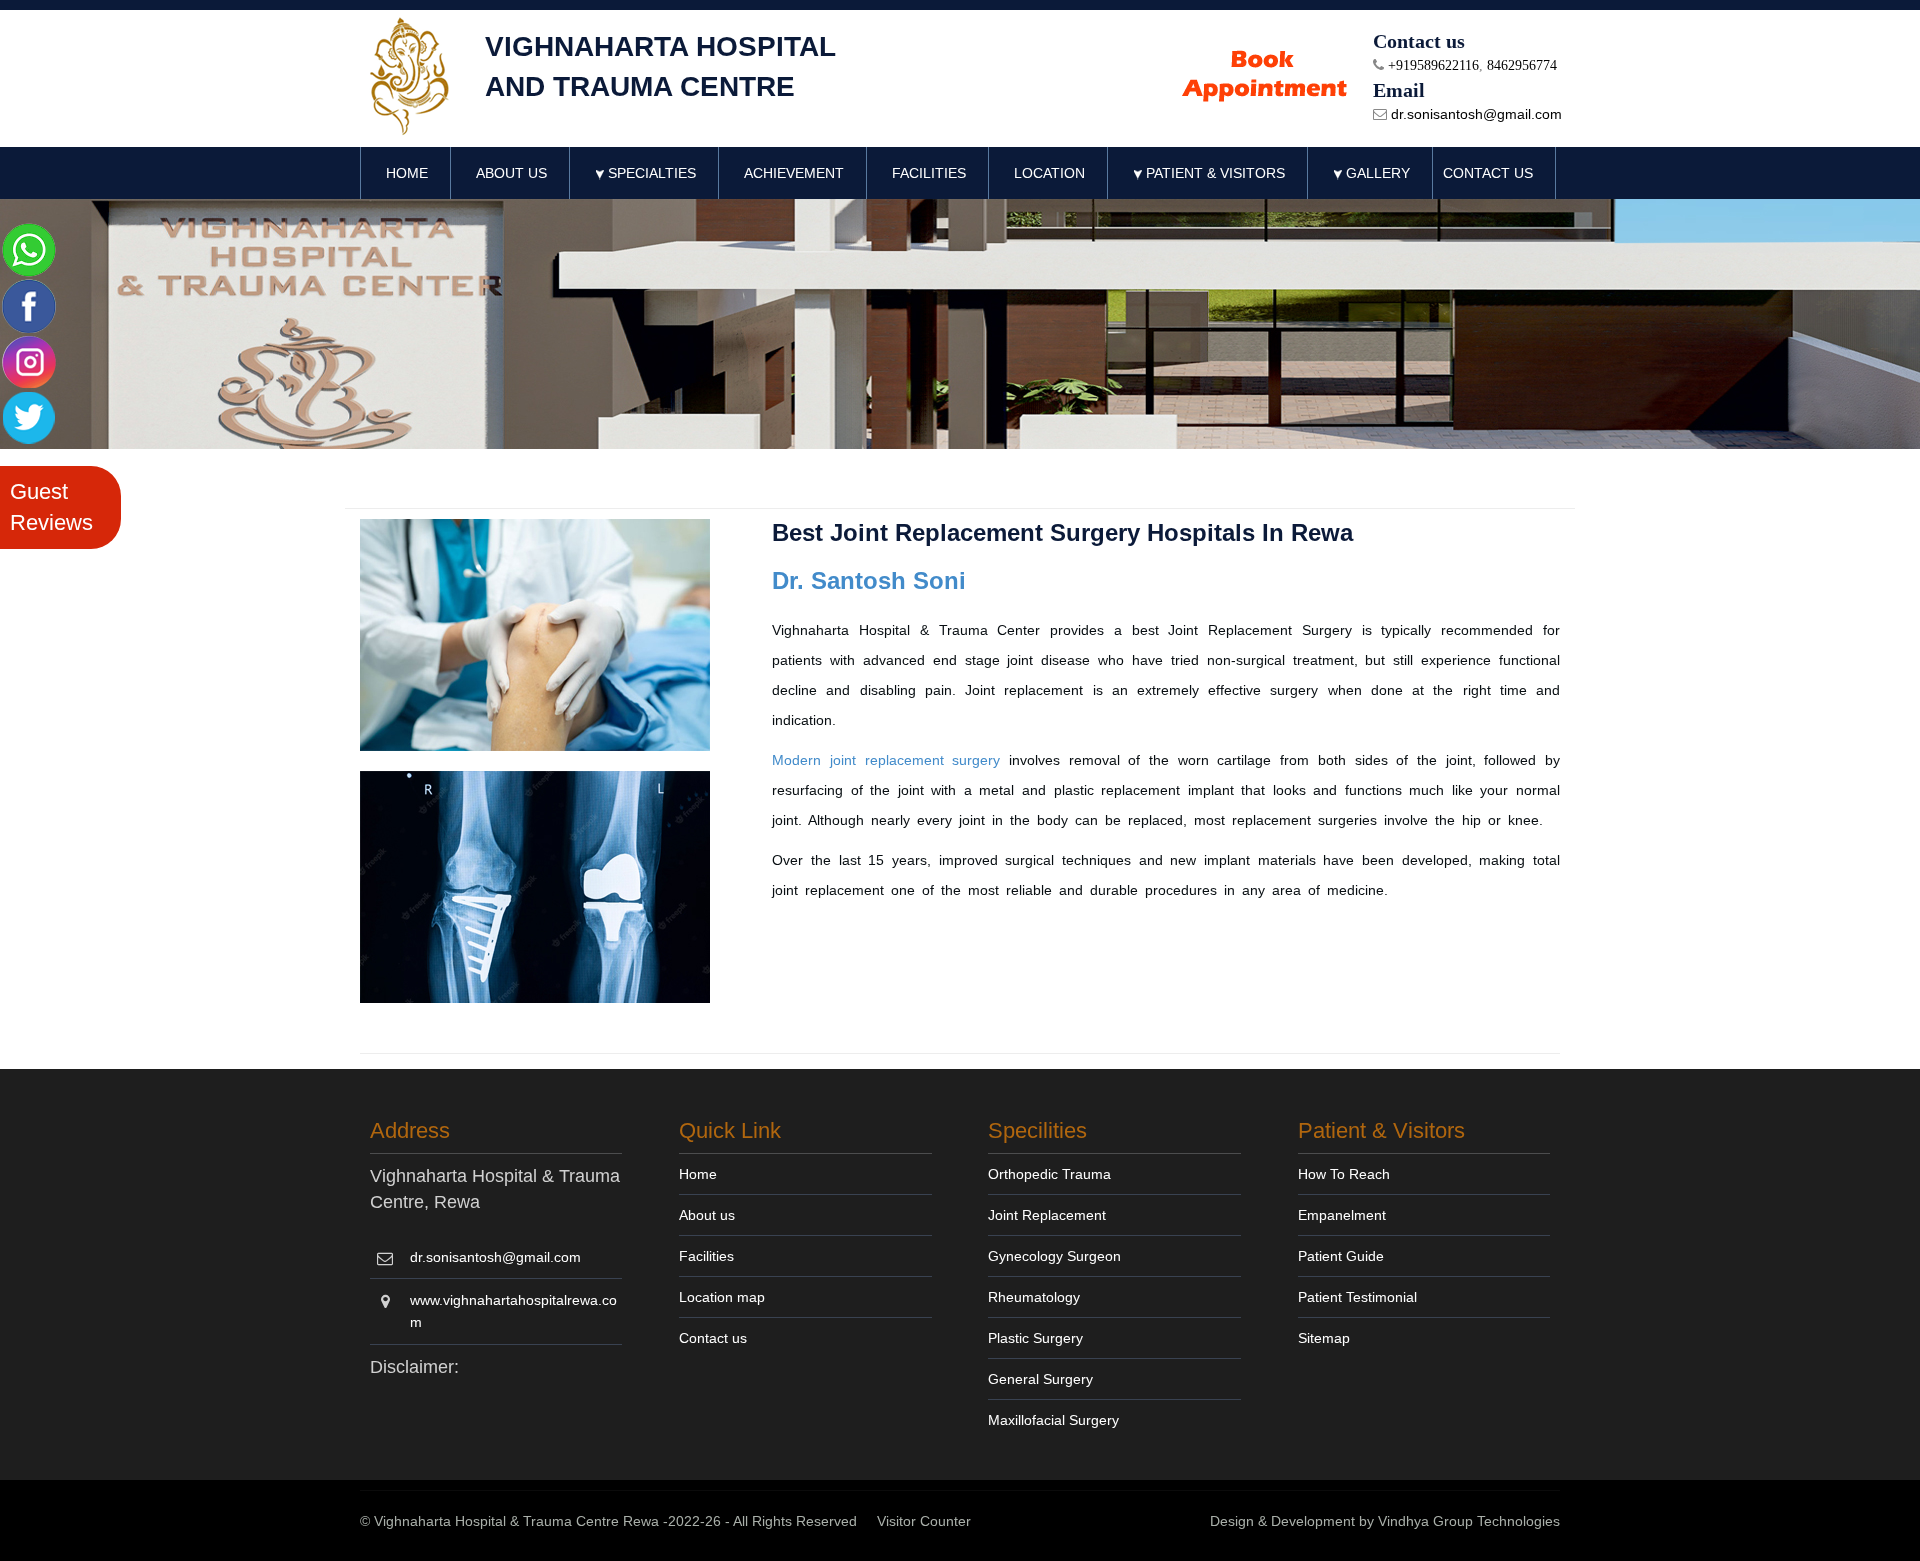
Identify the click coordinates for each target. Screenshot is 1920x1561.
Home (698, 1174)
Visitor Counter (924, 1521)
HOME (407, 173)
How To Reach (1344, 1174)
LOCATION (1049, 173)
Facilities (706, 1256)
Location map (722, 1297)
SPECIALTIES (650, 173)
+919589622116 (1431, 65)
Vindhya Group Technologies (1469, 1521)
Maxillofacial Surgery (1053, 1420)
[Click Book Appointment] (1266, 76)
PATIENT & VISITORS (1213, 173)
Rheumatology (1034, 1297)
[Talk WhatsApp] (29, 248)
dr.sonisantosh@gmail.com (1474, 114)
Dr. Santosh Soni (869, 580)
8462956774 (1522, 65)
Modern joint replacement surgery (886, 760)
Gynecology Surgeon (1054, 1256)
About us (707, 1215)
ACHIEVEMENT (794, 173)
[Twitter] (29, 416)
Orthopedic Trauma (1049, 1174)
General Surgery (1040, 1379)
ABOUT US (511, 173)
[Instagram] (29, 360)
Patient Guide (1341, 1256)
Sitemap (1324, 1338)
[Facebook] (29, 304)
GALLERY (1376, 173)
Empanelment (1342, 1215)
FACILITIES (929, 173)
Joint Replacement (1047, 1215)
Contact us (713, 1338)
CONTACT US (1488, 173)
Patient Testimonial (1357, 1297)
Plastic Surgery (1035, 1338)
